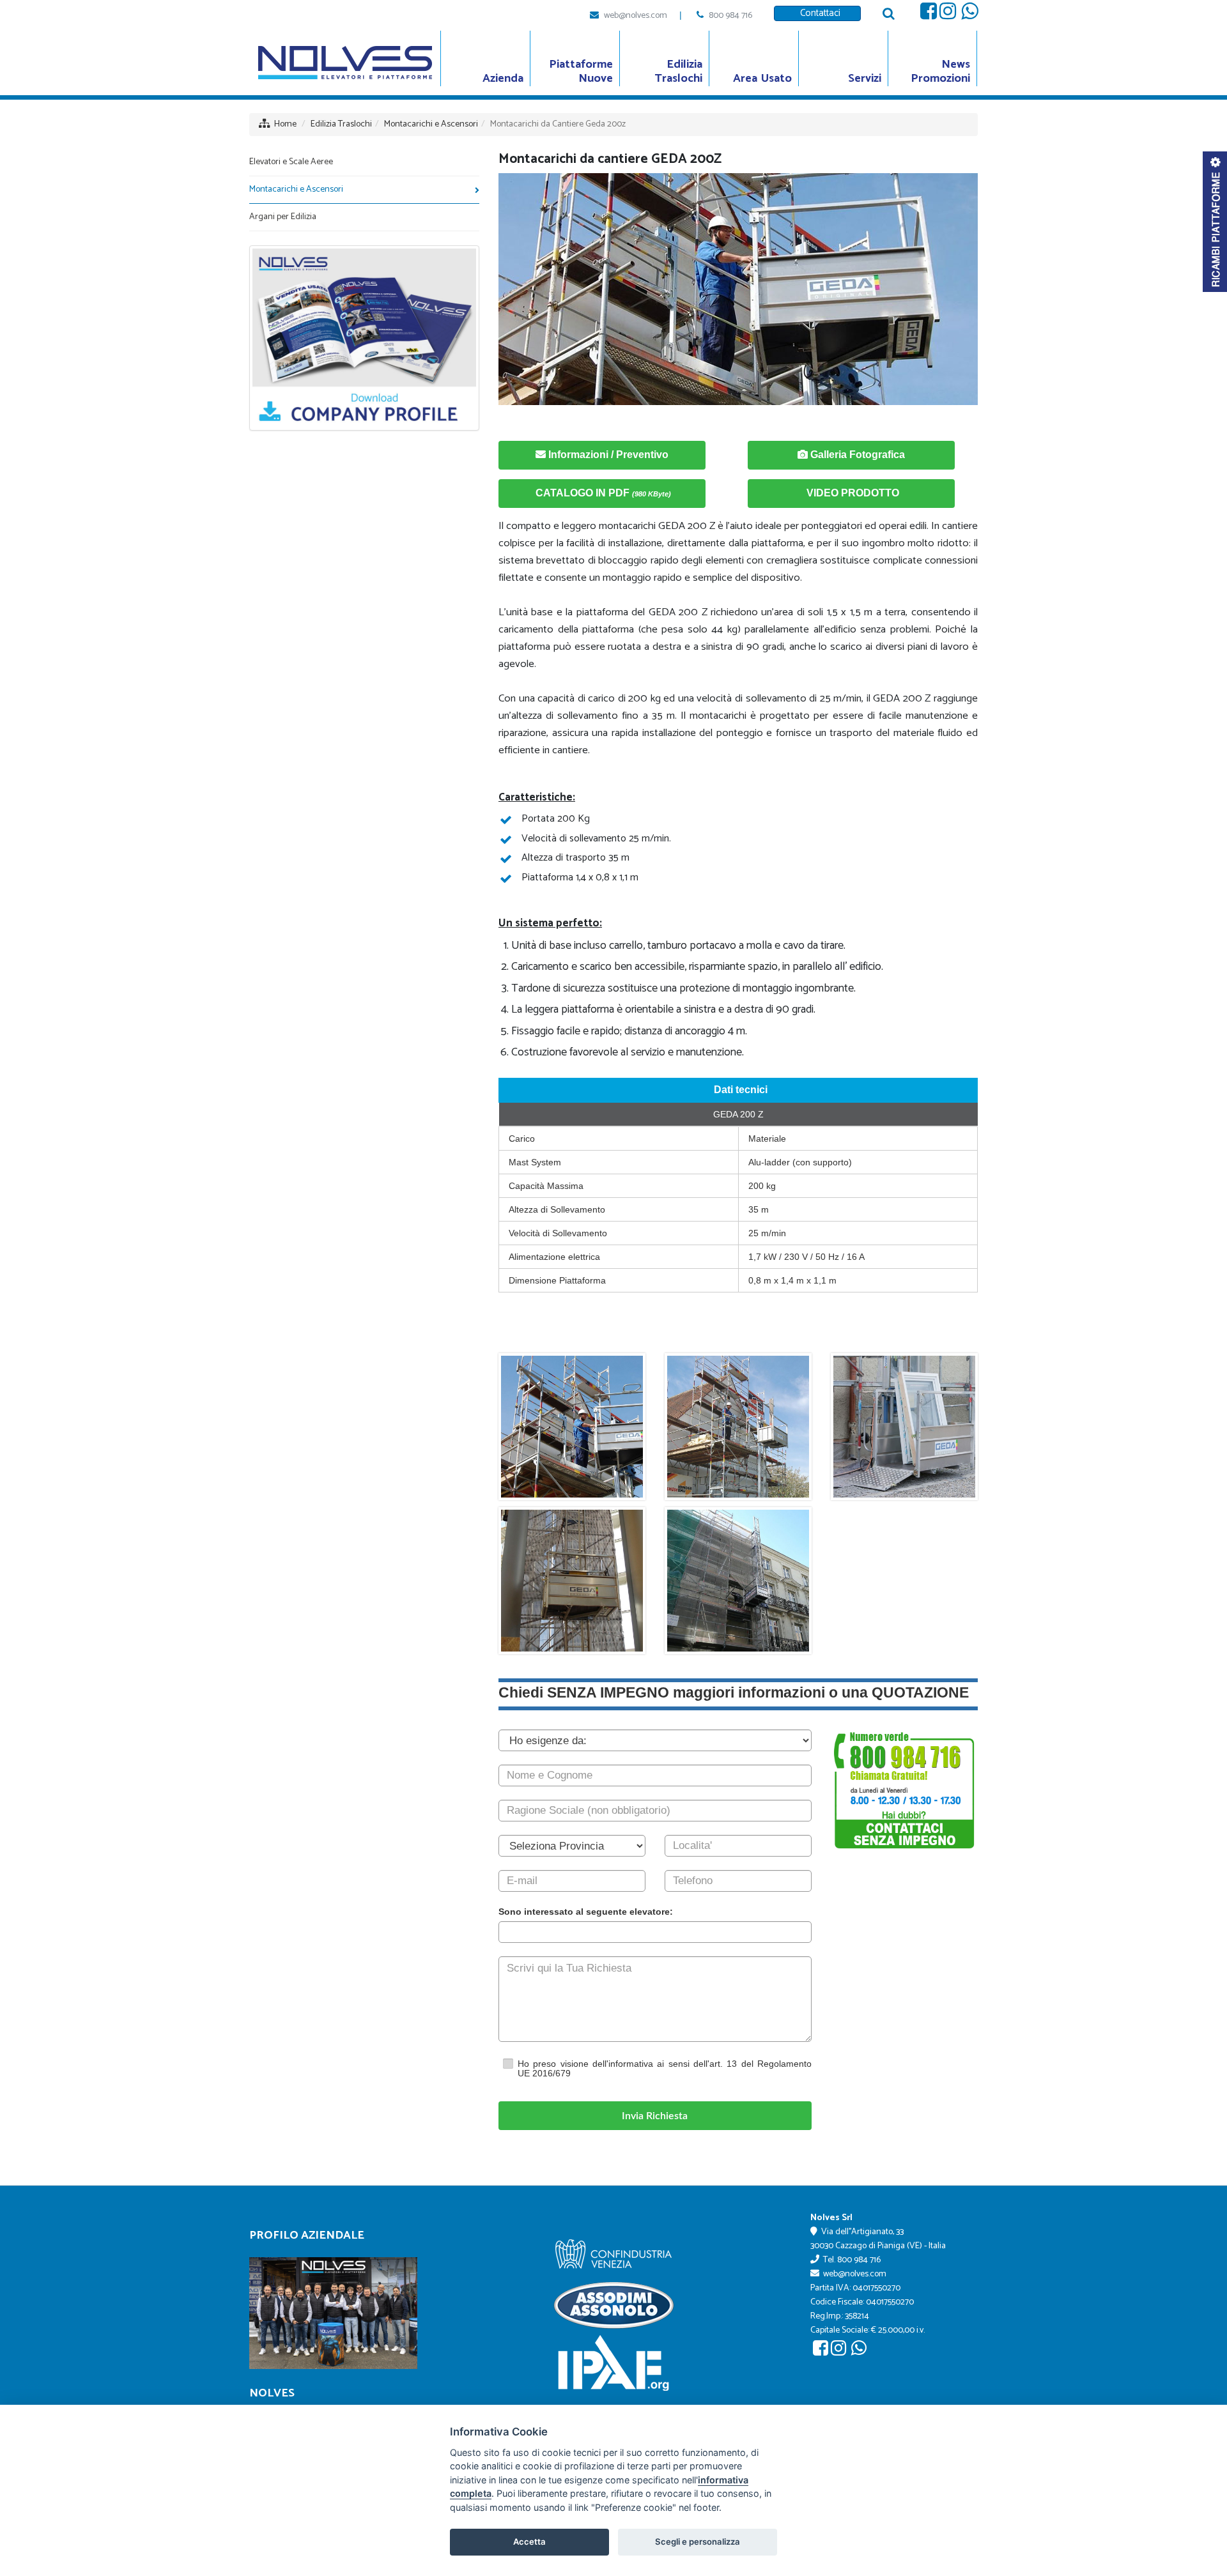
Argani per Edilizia (283, 217)
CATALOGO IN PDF (602, 493)
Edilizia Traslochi (341, 124)
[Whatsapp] (969, 15)
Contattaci (818, 13)
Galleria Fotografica (856, 455)
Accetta (529, 2541)
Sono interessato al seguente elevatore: (586, 1912)
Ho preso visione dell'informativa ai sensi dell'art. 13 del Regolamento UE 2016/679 (665, 2068)
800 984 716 (730, 16)
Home (285, 124)
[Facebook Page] (929, 15)
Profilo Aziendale (307, 2235)
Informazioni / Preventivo (607, 455)
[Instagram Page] (948, 15)
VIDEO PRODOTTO (852, 493)
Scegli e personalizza (698, 2541)
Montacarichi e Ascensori (431, 124)
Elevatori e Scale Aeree (291, 162)
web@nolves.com (636, 16)
